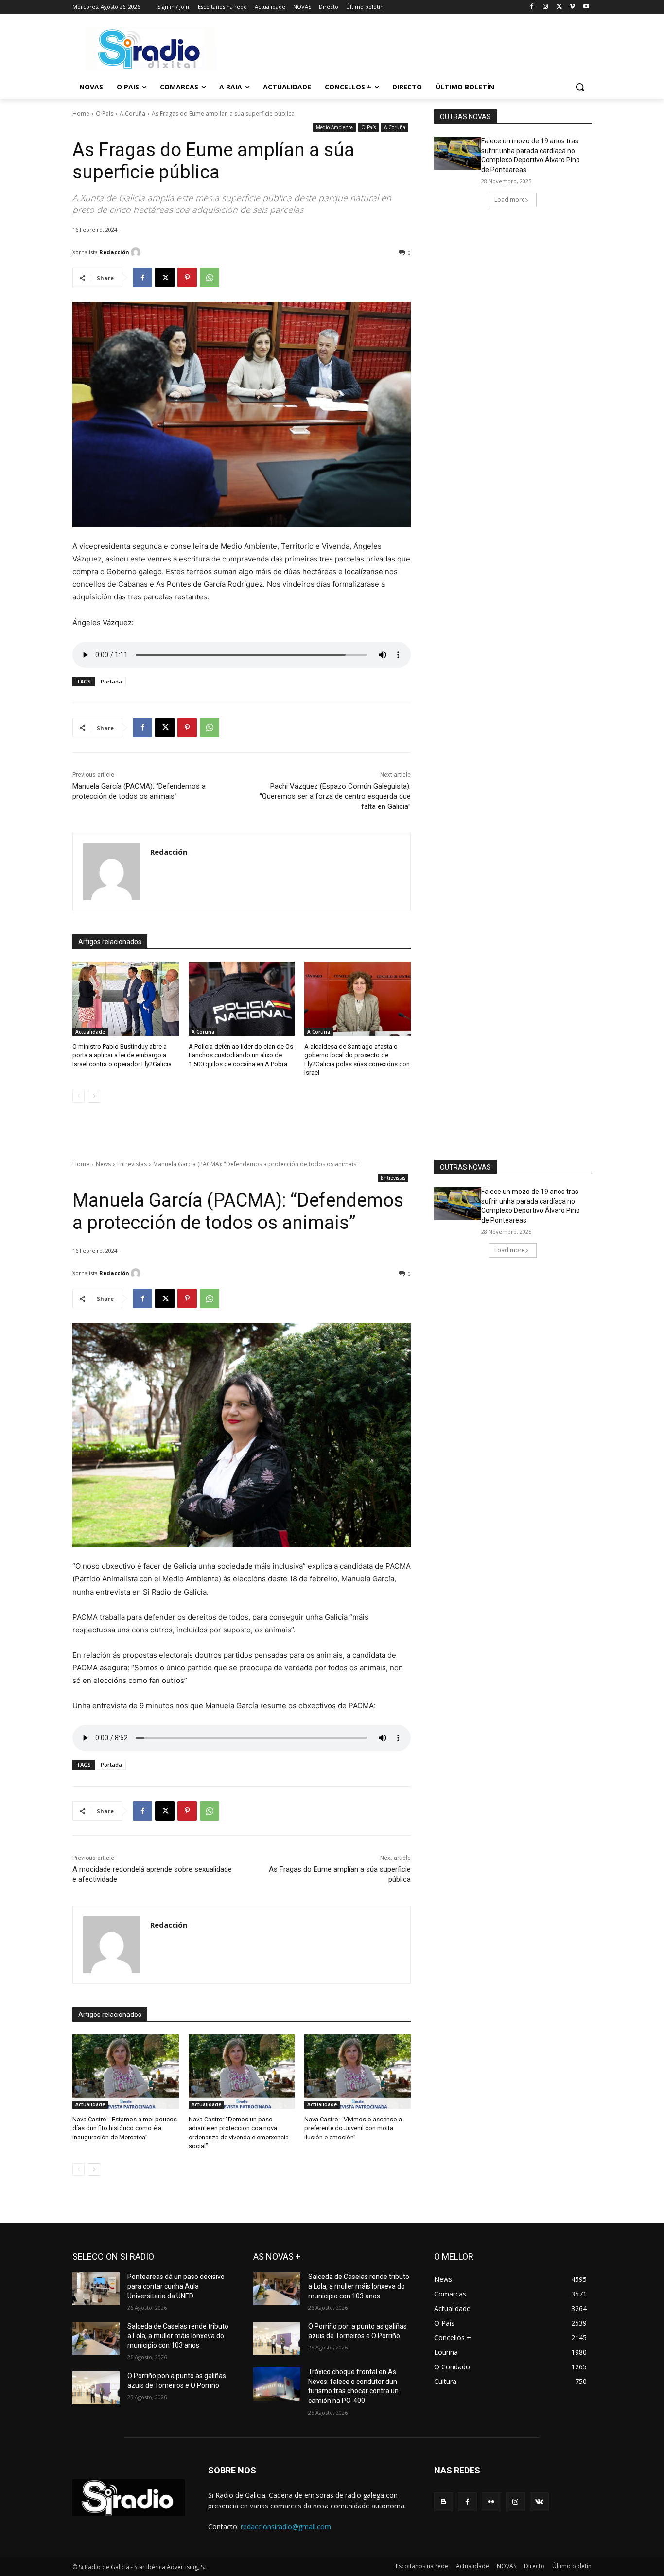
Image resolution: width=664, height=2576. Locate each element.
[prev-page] (79, 1096)
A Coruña (132, 114)
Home (81, 114)
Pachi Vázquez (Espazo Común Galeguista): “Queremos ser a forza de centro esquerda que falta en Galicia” (335, 796)
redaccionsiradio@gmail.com (286, 2527)
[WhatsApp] (210, 278)
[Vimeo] (572, 7)
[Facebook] (532, 7)
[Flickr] (491, 2502)
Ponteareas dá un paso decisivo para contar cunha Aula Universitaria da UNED (176, 2286)
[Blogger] (444, 2502)
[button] (580, 87)
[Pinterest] (187, 278)
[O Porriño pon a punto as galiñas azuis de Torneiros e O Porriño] (96, 2388)
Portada (111, 681)
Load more (510, 200)
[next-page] (94, 1096)
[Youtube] (586, 7)
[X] (559, 7)
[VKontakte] (539, 2502)
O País (105, 114)
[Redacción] (137, 252)
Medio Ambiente (334, 127)
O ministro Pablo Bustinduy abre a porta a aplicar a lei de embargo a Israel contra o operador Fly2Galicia (122, 1055)
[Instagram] (546, 7)
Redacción (114, 252)
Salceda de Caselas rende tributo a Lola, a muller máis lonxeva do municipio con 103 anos (178, 2336)
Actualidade (90, 1032)
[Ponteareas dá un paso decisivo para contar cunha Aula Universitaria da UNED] (96, 2289)
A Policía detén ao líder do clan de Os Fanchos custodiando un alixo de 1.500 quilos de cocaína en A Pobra (241, 1055)
